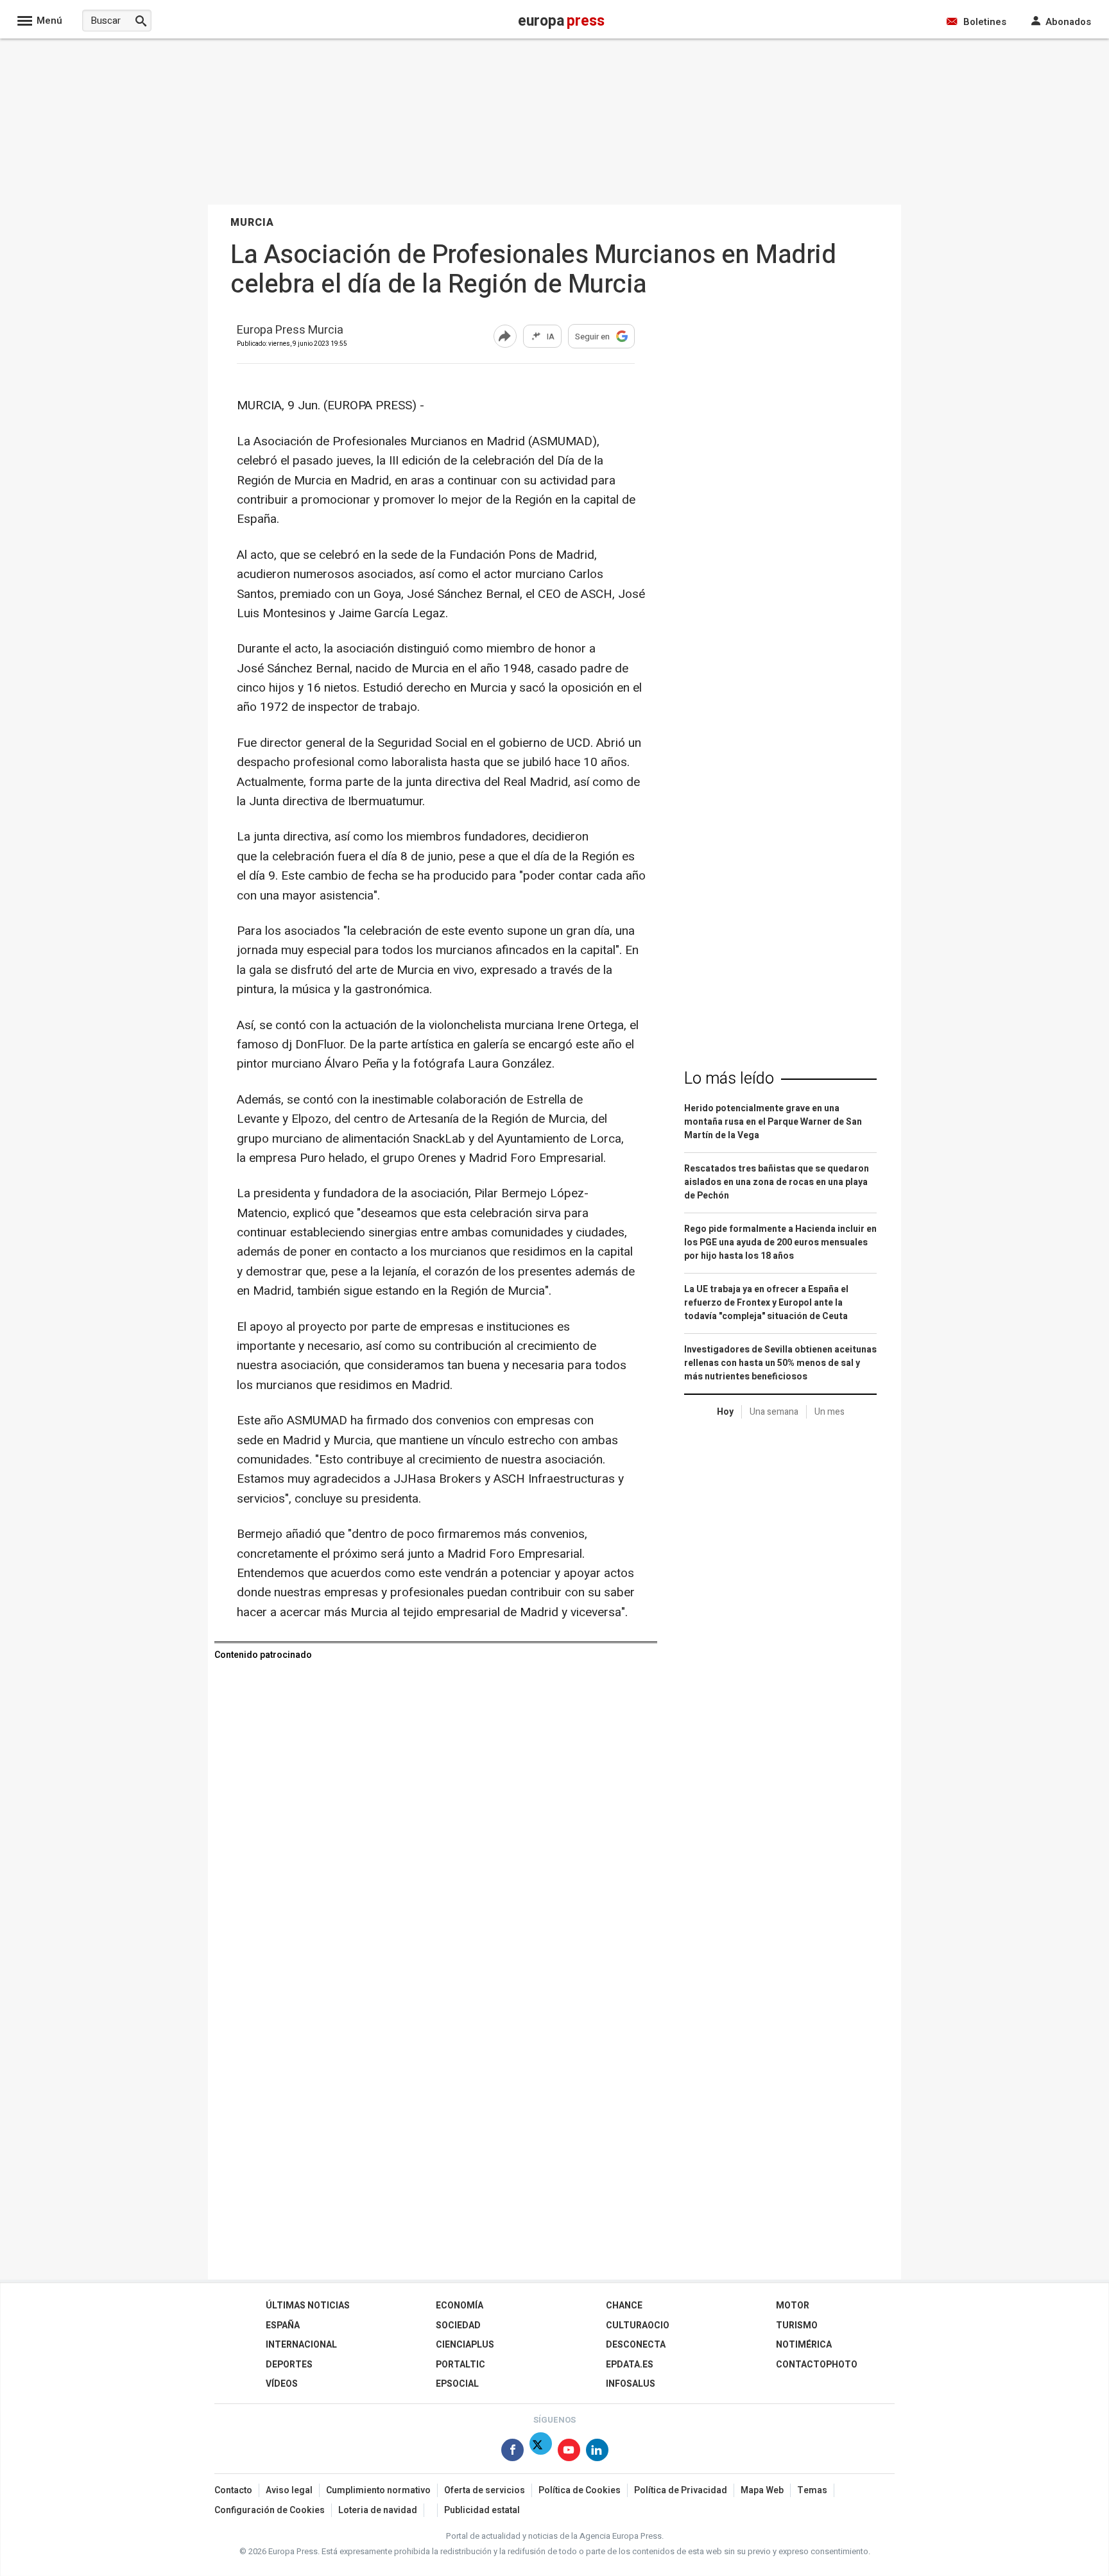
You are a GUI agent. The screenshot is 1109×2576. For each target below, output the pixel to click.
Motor (793, 2306)
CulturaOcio (638, 2325)
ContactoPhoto (817, 2365)
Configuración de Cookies (270, 2510)
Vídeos (282, 2384)
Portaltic (460, 2365)
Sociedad (458, 2325)
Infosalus (631, 2384)
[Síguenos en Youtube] (569, 2452)
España (283, 2325)
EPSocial (457, 2384)
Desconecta (636, 2345)
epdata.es (630, 2365)
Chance (624, 2306)
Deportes (289, 2365)
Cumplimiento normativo (378, 2490)
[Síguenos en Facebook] (512, 2452)
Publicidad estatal (482, 2510)
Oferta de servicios (485, 2490)
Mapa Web (762, 2490)
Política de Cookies (580, 2490)
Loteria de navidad (378, 2510)
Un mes (830, 1412)
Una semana (774, 1412)
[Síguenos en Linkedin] (597, 2452)
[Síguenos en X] (541, 2452)
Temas (812, 2490)
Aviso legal (289, 2490)
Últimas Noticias (308, 2306)
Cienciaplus (465, 2345)
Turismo (797, 2325)
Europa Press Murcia (290, 331)
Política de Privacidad (681, 2490)
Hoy (725, 1412)
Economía (460, 2306)
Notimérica (804, 2345)
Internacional (301, 2345)
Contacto (233, 2490)
